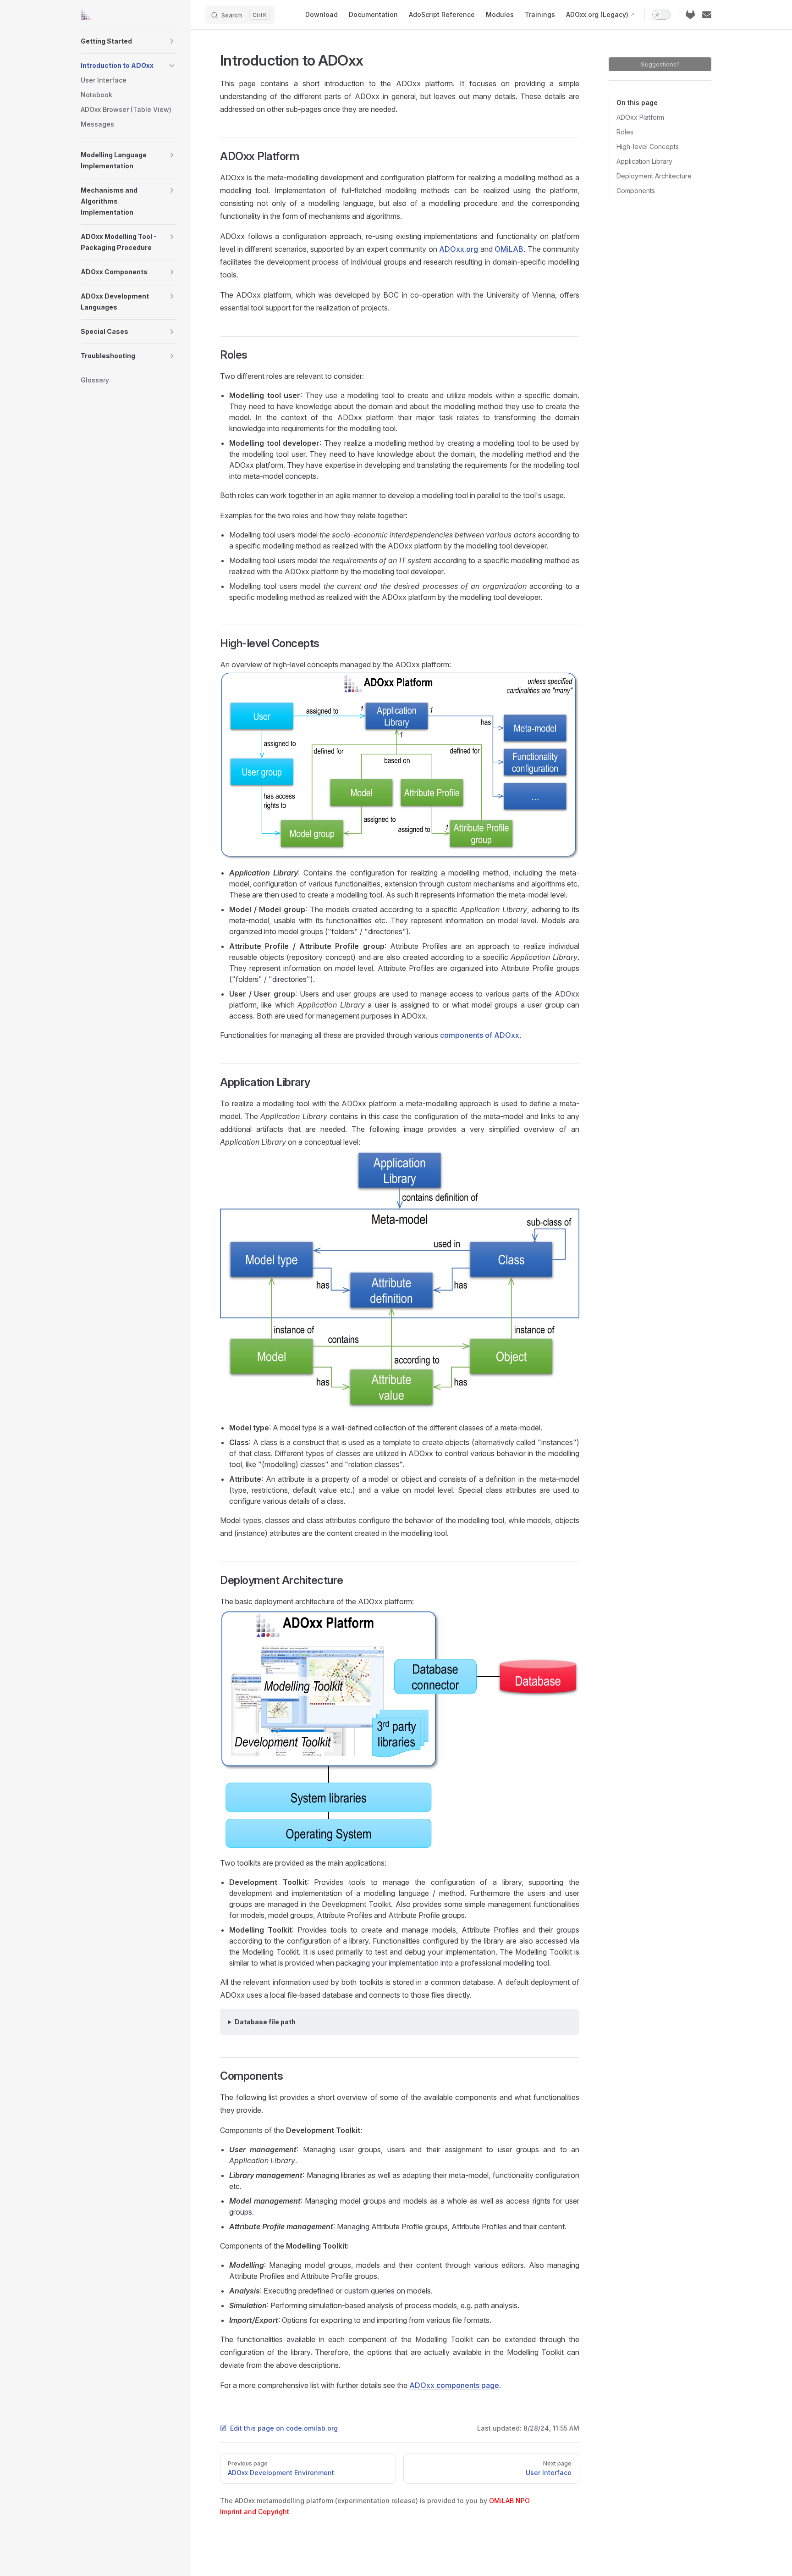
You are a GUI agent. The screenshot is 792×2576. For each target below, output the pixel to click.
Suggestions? (660, 64)
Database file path (265, 2022)
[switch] (661, 15)
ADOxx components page (454, 2385)
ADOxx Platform (640, 117)
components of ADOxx (480, 1035)
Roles (625, 132)
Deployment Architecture (654, 176)
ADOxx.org (459, 249)
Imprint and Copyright (255, 2512)
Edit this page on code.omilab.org (284, 2428)
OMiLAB (509, 249)
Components (636, 191)
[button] (172, 41)
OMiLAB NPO (509, 2501)
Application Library (644, 161)
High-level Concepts (648, 147)
